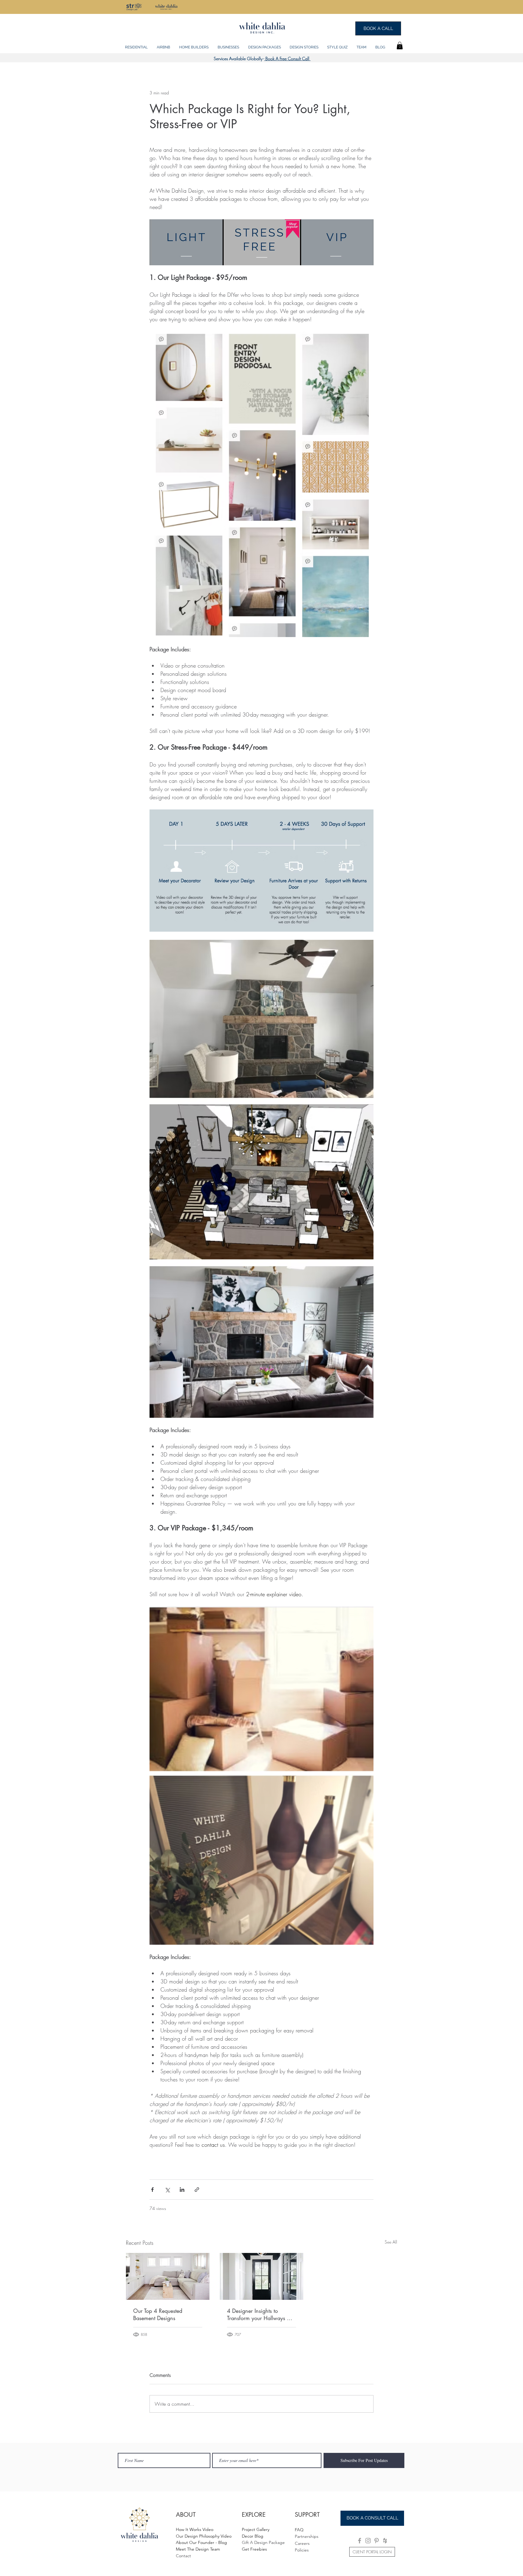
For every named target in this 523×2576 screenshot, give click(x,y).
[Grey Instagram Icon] (368, 2541)
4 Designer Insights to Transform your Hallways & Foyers (259, 2314)
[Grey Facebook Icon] (360, 2541)
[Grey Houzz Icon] (385, 2541)
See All (391, 2242)
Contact (183, 2556)
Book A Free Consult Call (287, 59)
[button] (136, 44)
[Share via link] (197, 2190)
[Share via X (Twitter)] (167, 2190)
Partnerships (307, 2536)
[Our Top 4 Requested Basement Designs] (168, 2276)
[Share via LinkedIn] (182, 2190)
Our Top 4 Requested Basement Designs (158, 2314)
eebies (261, 2549)
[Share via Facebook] (152, 2190)
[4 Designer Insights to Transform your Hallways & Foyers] (261, 2276)
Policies (302, 2550)
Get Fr (248, 2549)
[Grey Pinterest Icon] (377, 2541)
